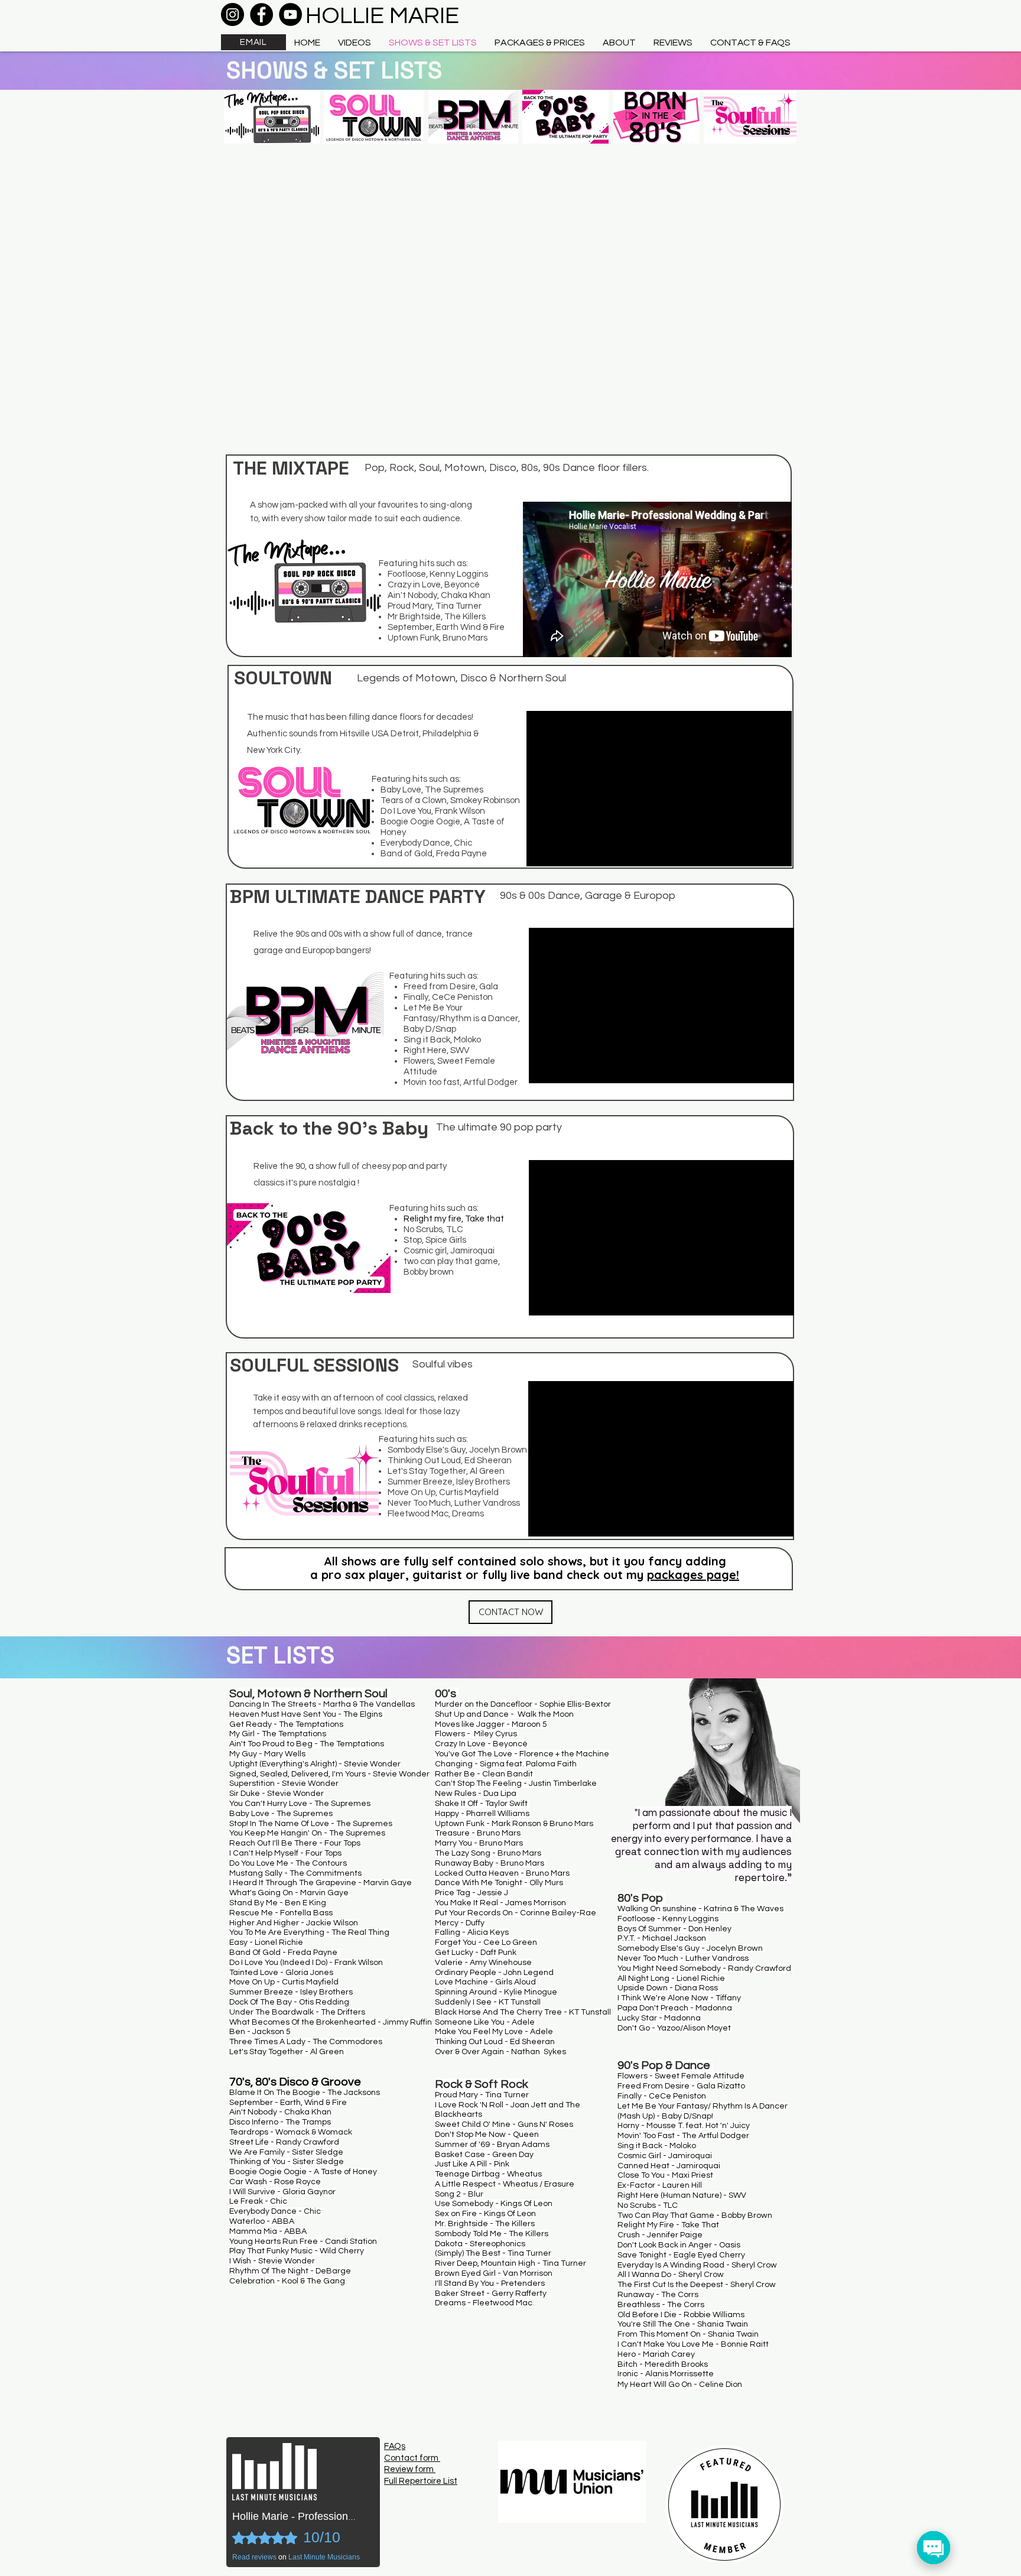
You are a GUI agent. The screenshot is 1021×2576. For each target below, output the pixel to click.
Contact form (412, 2458)
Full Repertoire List (421, 2481)
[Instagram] (233, 14)
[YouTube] (290, 14)
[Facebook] (261, 14)
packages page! (693, 1575)
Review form (410, 2469)
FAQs (395, 2446)
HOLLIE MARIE (382, 16)
